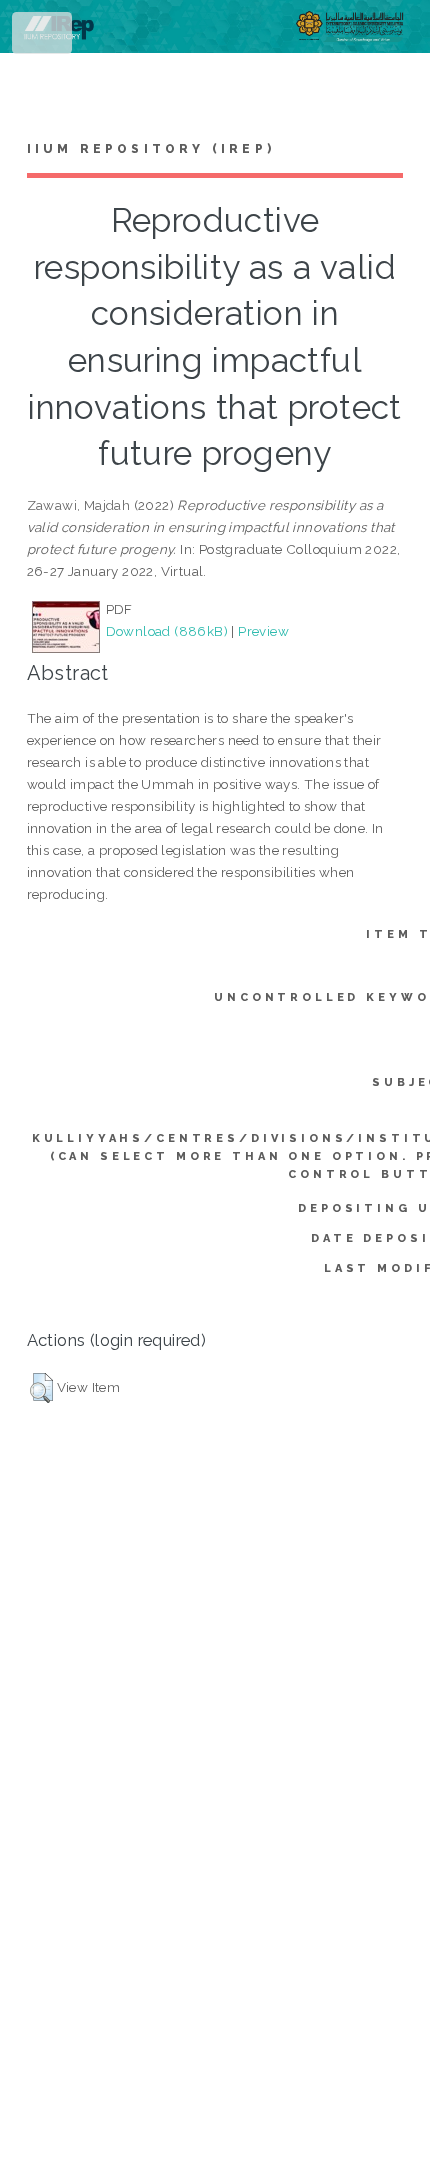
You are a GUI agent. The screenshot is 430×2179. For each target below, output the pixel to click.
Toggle (43, 37)
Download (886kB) (167, 631)
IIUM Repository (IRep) (151, 149)
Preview (263, 631)
